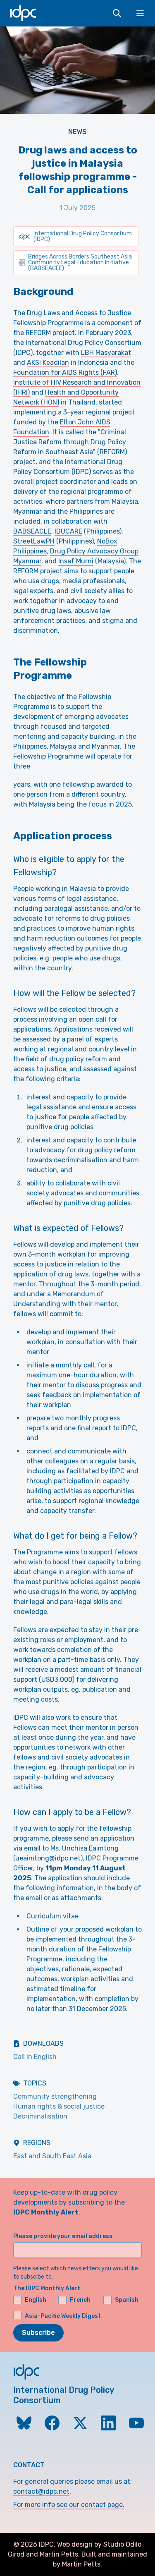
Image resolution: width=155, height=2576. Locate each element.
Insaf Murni (76, 561)
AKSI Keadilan (48, 363)
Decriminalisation (40, 2116)
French (80, 2300)
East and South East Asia (52, 2156)
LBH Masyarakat (106, 353)
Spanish (127, 2300)
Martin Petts (59, 2554)
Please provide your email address (63, 2236)
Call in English (35, 2057)
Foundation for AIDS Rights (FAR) (65, 372)
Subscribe (38, 2333)
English (36, 2300)
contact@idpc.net (41, 2491)
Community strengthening (55, 2096)
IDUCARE (68, 531)
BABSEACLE (32, 531)
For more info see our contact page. (69, 2505)
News (77, 132)
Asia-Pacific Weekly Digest (63, 2316)
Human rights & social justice (59, 2106)
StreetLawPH (34, 541)
